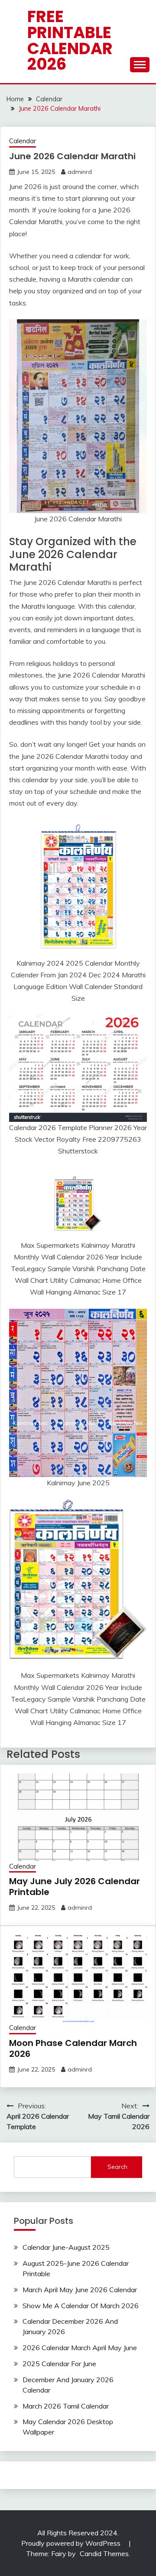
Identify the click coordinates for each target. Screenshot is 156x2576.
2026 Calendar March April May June (80, 2348)
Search (117, 2167)
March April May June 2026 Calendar (80, 2290)
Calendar (23, 141)
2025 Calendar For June (59, 2364)
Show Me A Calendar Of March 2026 (81, 2306)
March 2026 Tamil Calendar (66, 2406)
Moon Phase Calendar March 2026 (73, 2048)
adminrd (80, 172)
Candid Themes (104, 2554)
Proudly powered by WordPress (72, 2543)
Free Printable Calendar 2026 (70, 40)
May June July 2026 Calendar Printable (75, 1887)
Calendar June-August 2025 (66, 2247)
